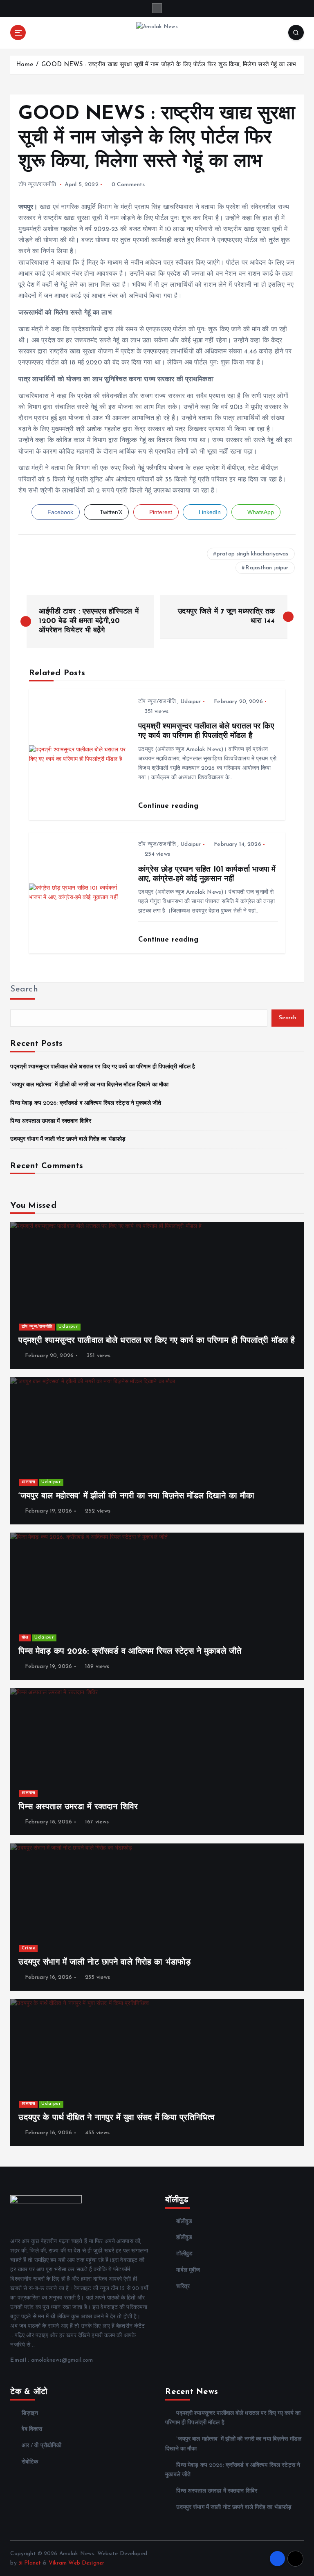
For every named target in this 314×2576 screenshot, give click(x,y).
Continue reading (169, 806)
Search (24, 989)
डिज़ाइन (30, 2413)
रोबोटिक (30, 2462)
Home (25, 65)
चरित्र (183, 2287)
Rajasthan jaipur (267, 568)
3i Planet (30, 2563)
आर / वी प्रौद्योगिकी (41, 2446)
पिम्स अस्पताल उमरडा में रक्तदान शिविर (51, 1121)
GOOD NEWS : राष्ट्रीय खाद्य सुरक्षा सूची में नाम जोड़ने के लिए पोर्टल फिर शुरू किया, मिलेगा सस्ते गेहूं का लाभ (169, 65)
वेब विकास (32, 2429)
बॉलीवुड (184, 2222)
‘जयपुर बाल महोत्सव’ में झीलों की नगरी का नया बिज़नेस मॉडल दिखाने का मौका (89, 1085)
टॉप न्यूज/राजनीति (37, 185)
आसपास (29, 1482)
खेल (25, 1638)
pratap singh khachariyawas (253, 554)
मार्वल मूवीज (188, 2270)
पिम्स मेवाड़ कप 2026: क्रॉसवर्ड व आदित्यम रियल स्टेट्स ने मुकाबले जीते (86, 1103)
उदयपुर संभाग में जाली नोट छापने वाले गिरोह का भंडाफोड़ (68, 1139)
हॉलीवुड (184, 2238)
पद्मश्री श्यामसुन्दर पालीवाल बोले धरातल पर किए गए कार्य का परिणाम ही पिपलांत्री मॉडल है (103, 1067)
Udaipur (191, 702)
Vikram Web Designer (77, 2563)
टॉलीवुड (184, 2254)
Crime (29, 1948)
